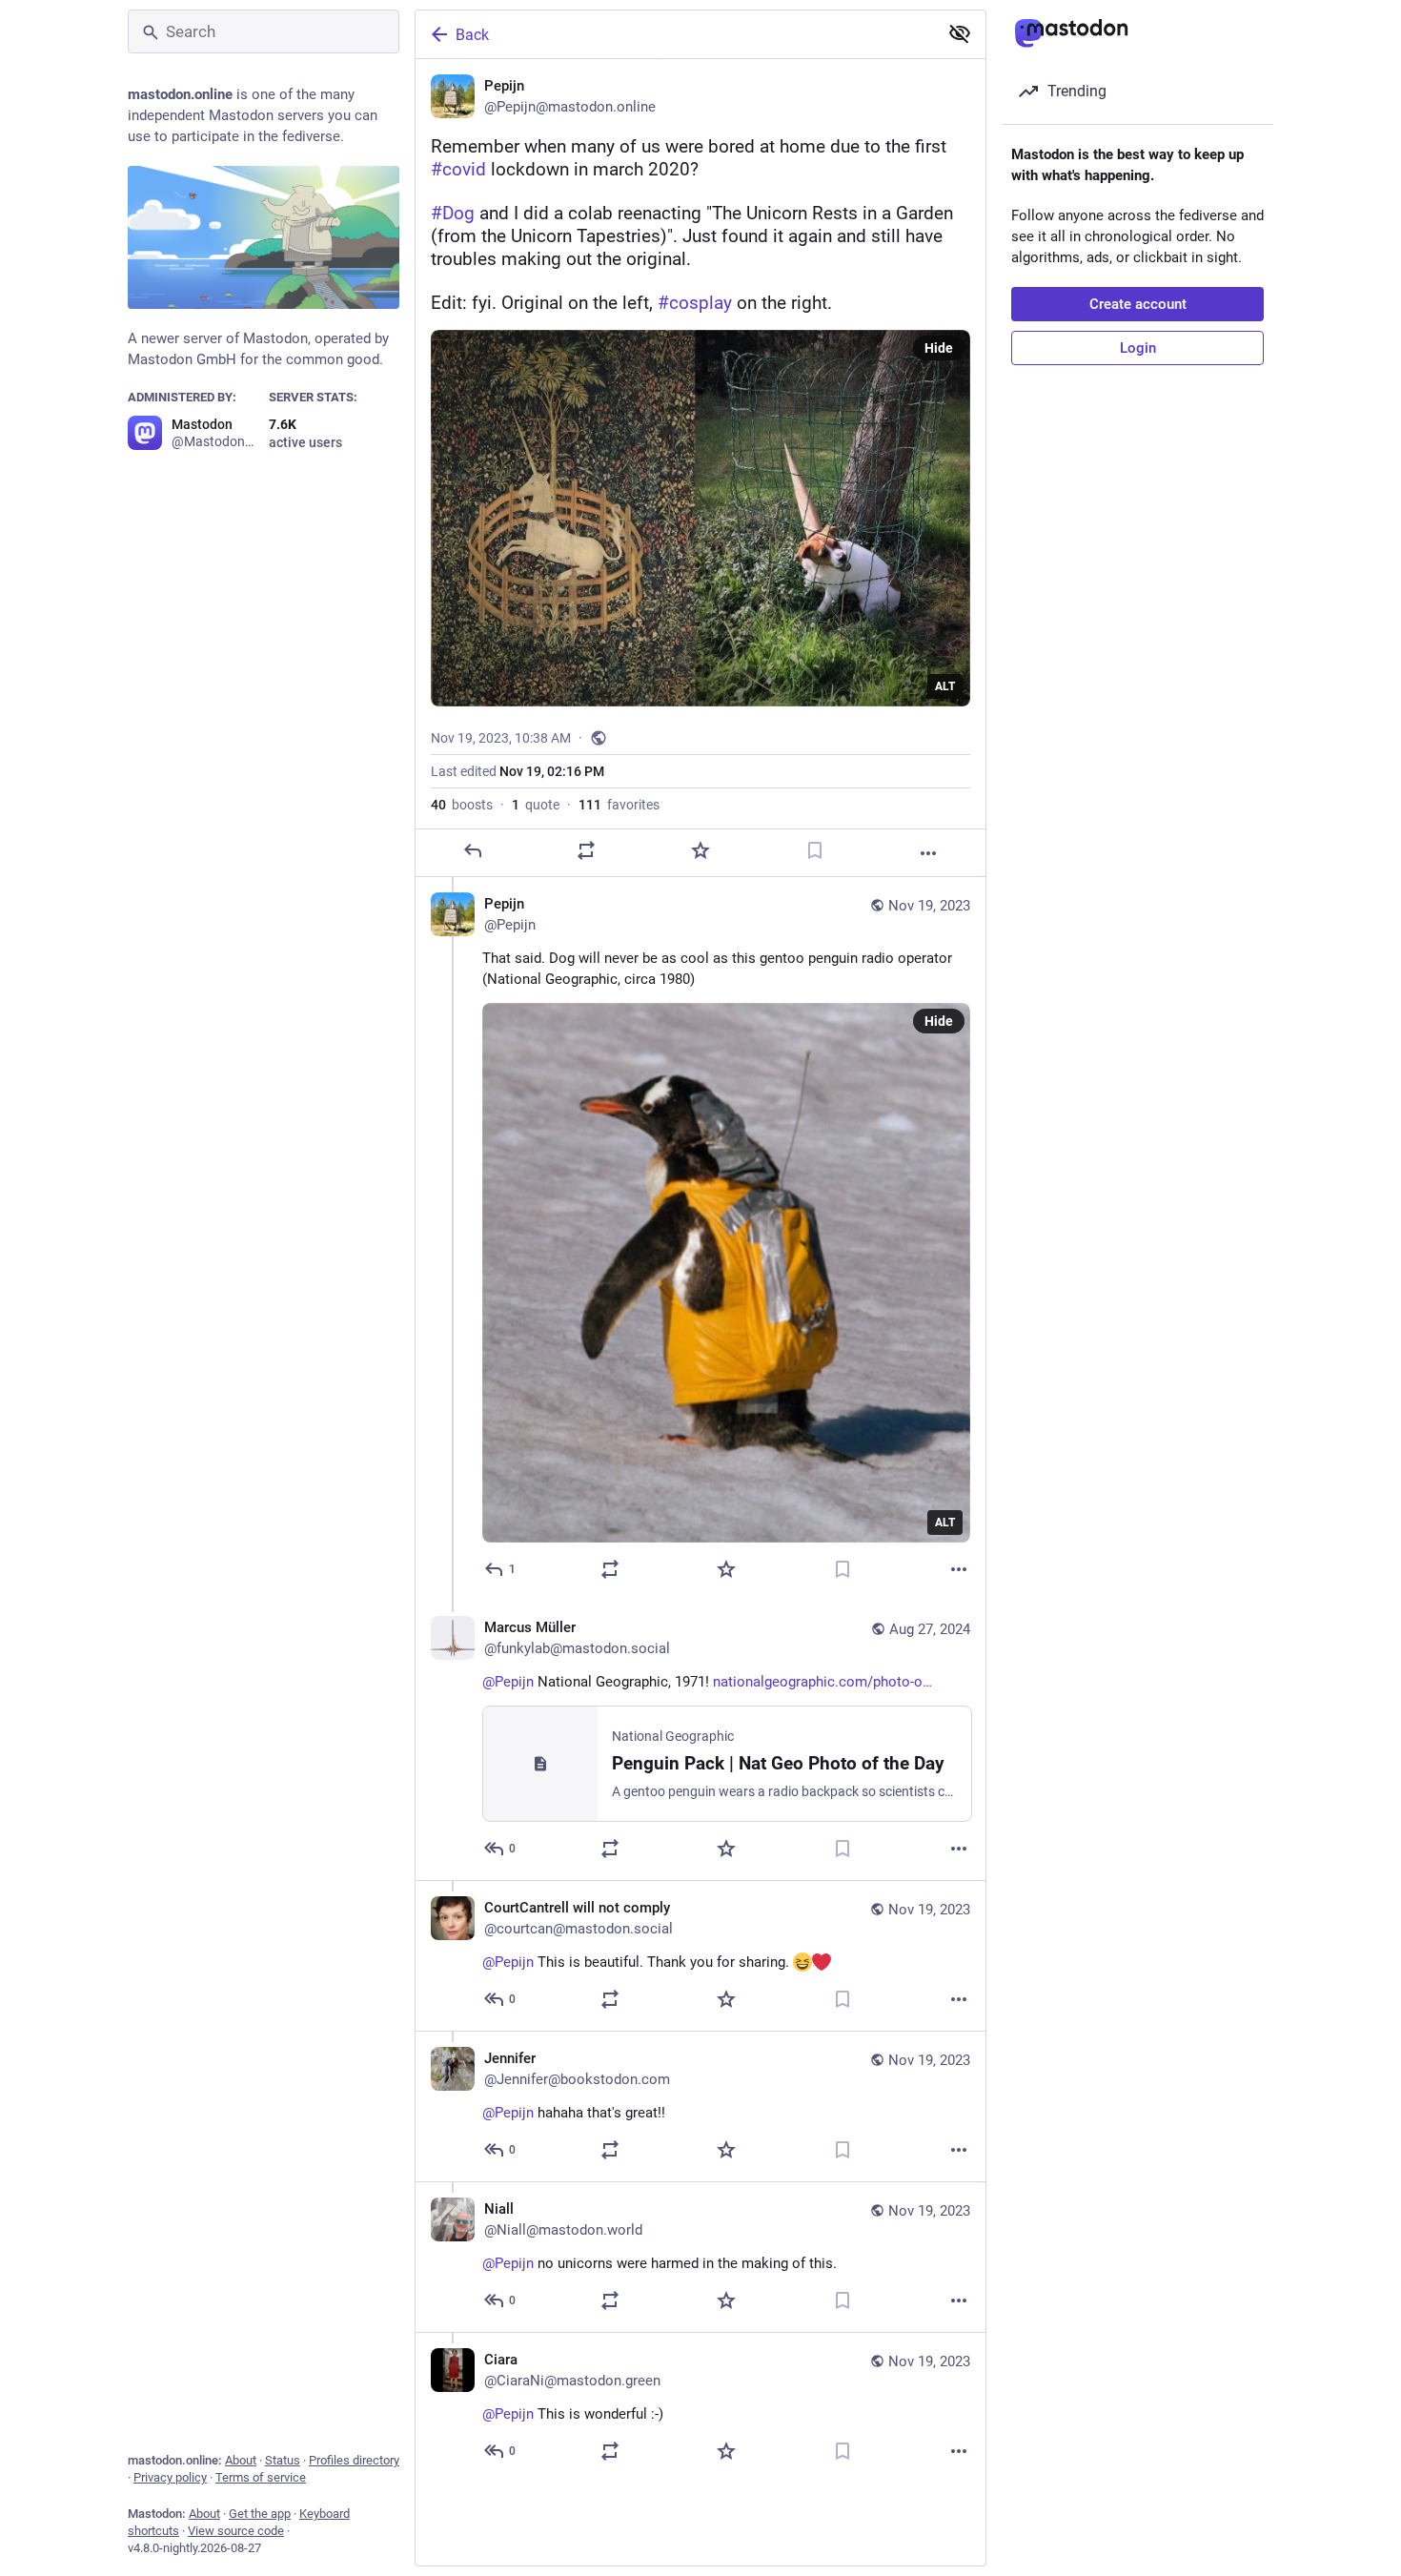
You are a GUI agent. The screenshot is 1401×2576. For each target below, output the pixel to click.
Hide (939, 348)
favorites (619, 805)
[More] (928, 853)
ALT (945, 686)
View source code (236, 2531)
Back (472, 35)
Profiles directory (354, 2460)
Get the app (260, 2514)
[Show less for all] (960, 33)
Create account (1138, 304)
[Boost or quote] (586, 850)
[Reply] (473, 850)
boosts (462, 805)
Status (283, 2460)
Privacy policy (170, 2477)
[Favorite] (700, 850)
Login (1138, 348)
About (241, 2460)
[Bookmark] (815, 850)
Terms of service (261, 2477)
